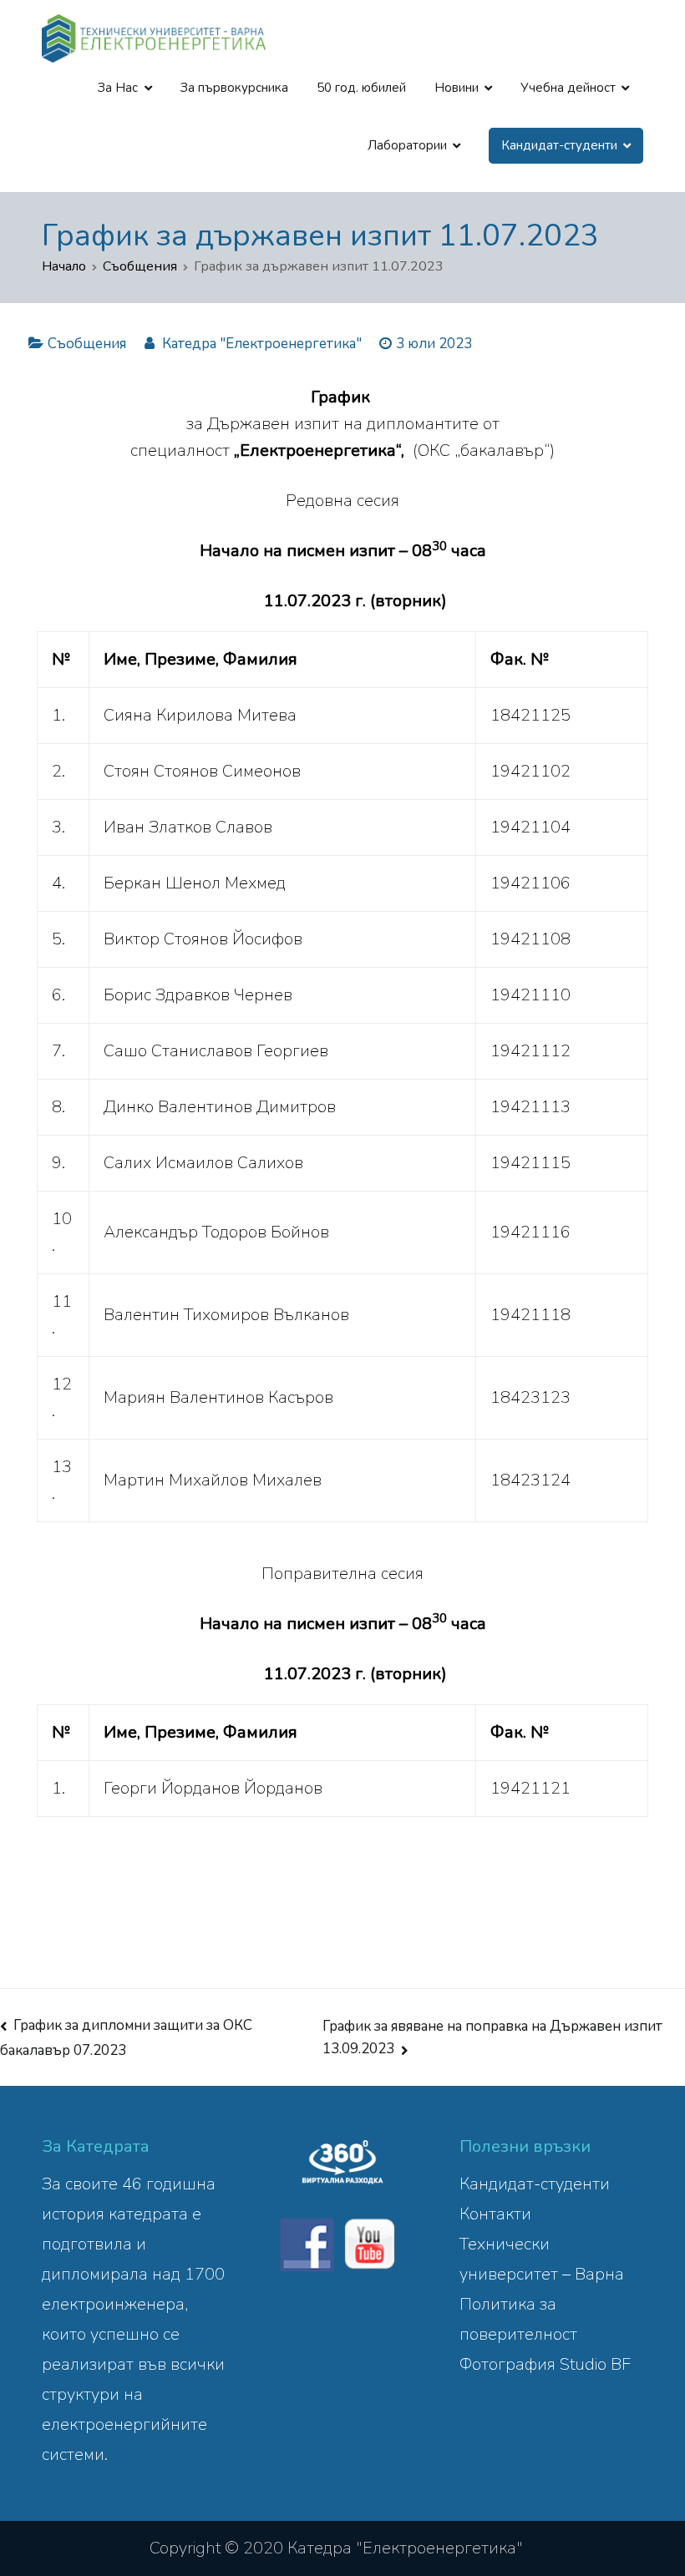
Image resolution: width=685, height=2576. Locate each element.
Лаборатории (407, 145)
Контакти (495, 2214)
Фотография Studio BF (545, 2364)
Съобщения (87, 344)
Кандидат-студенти (535, 2184)
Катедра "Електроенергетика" (262, 344)
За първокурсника (234, 88)
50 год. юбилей (361, 88)
